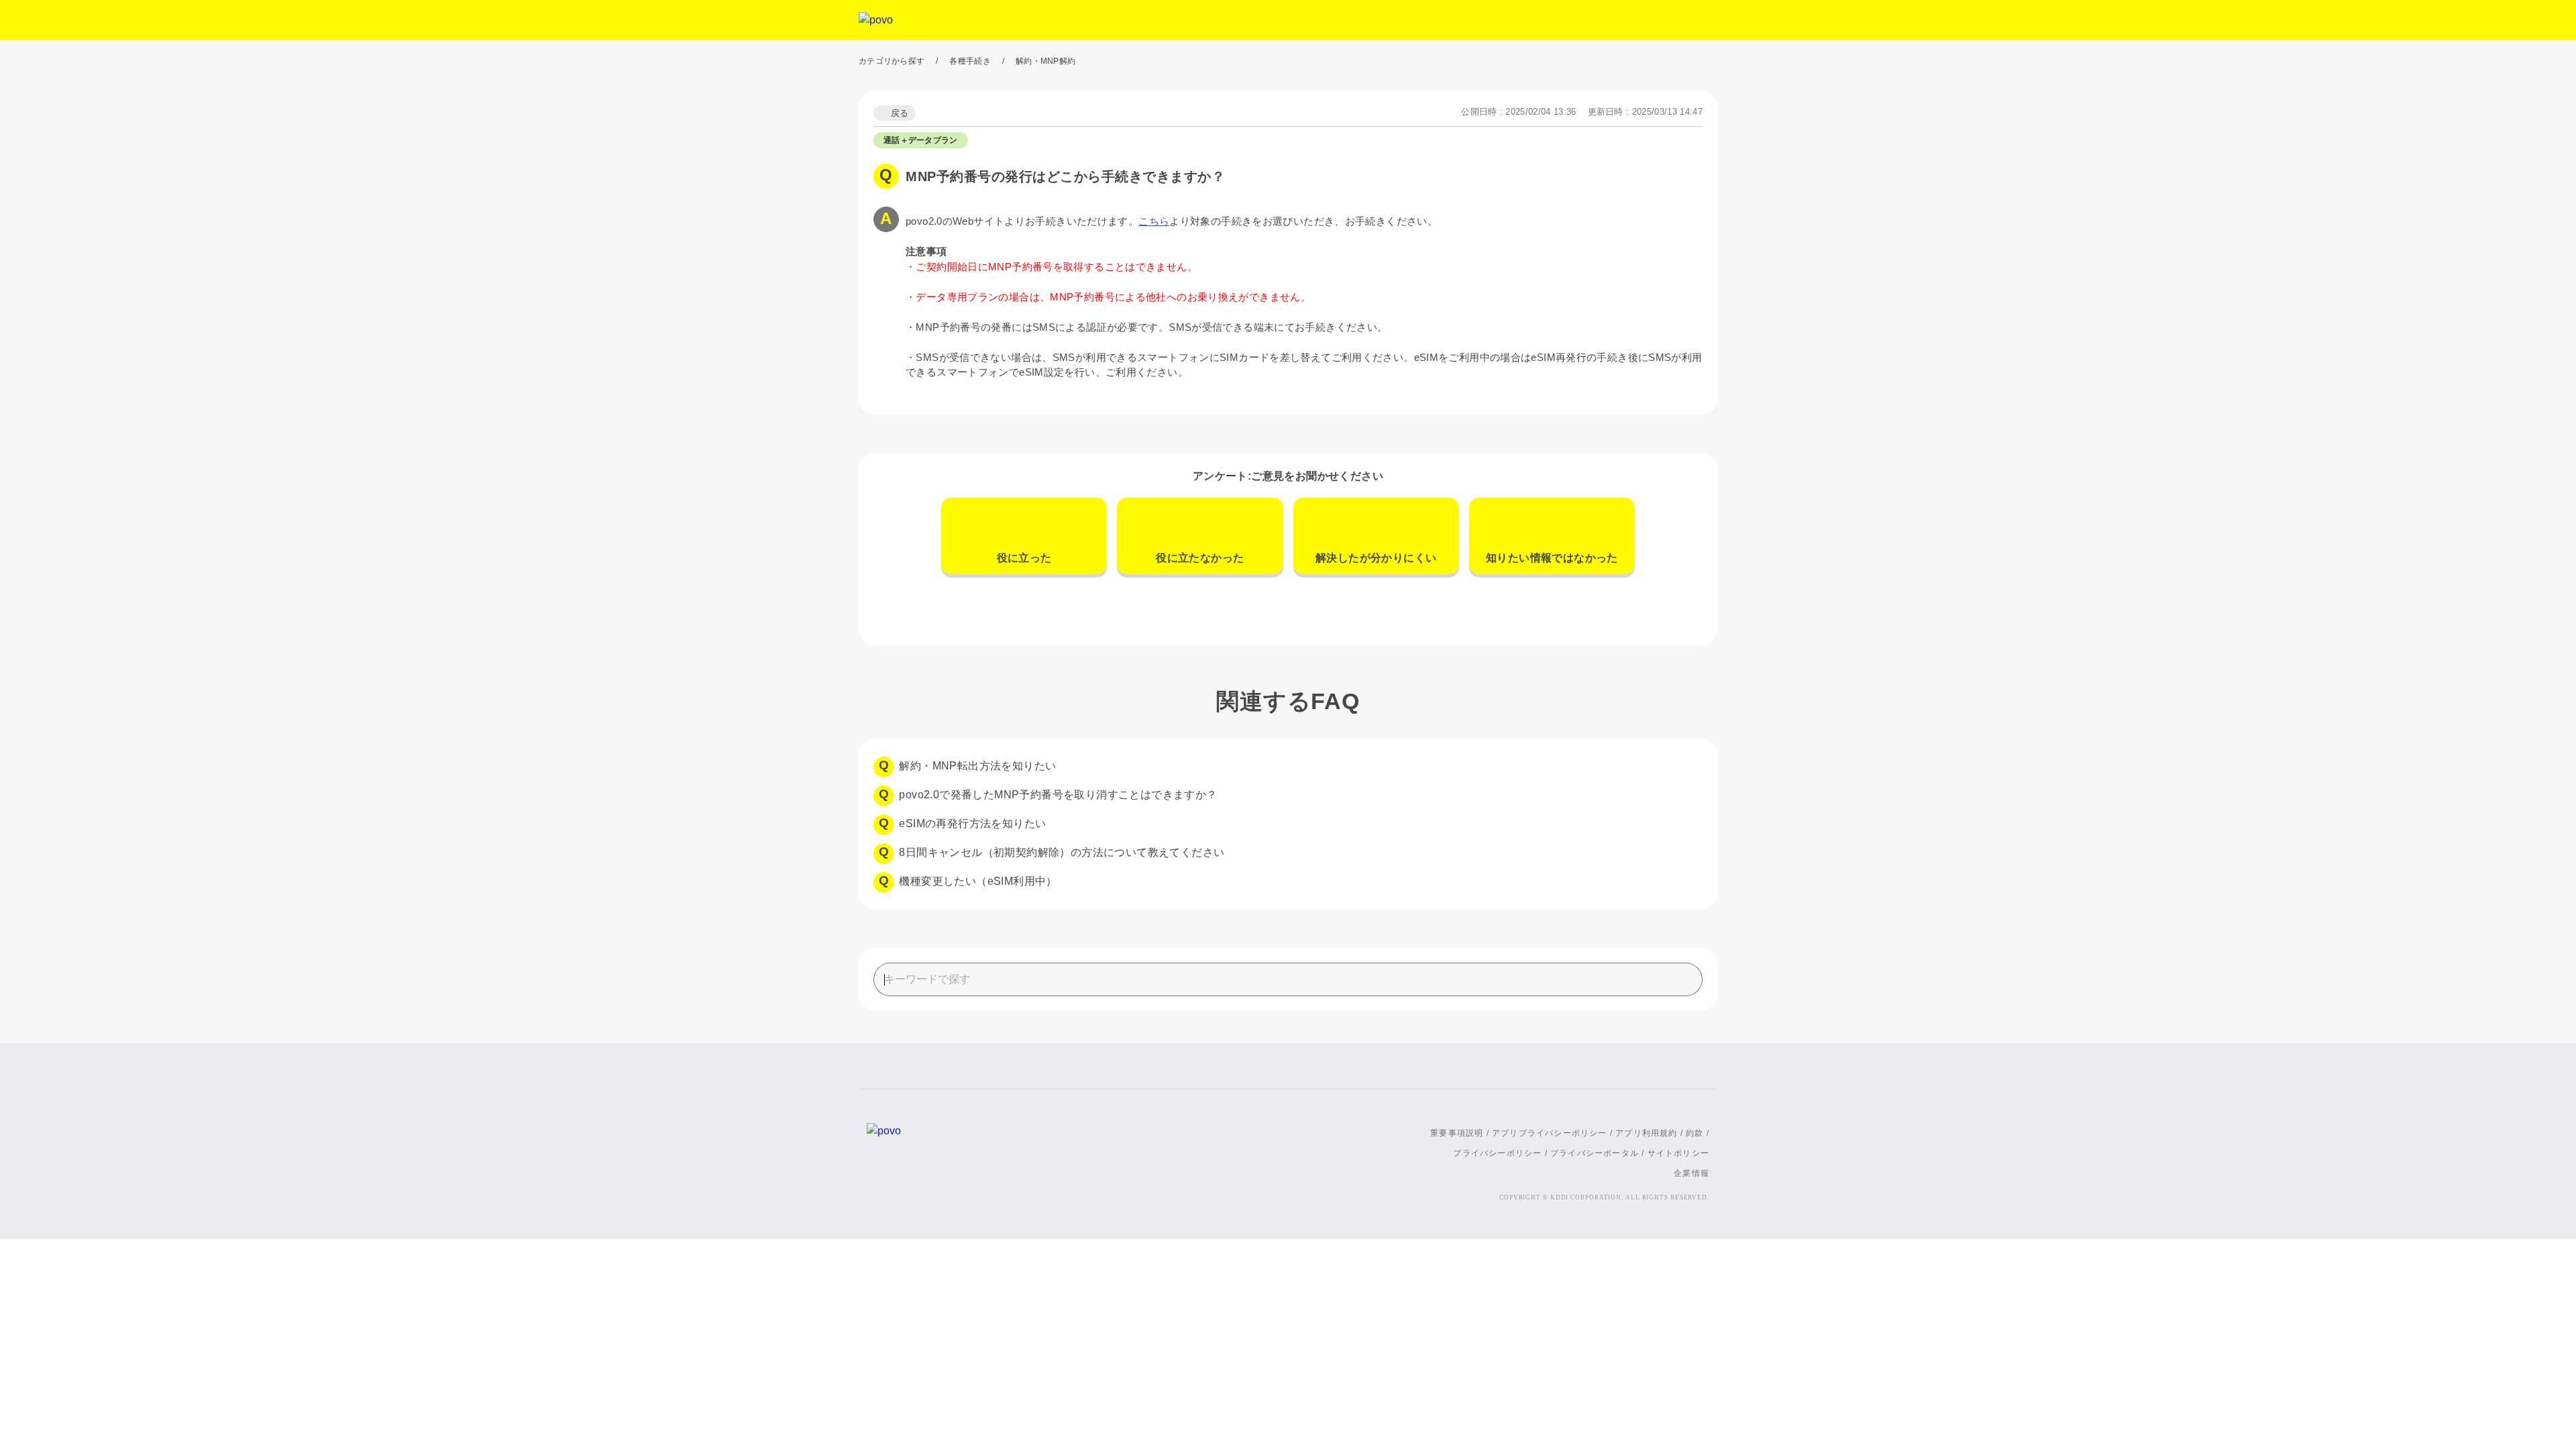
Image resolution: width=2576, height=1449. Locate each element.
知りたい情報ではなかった (1552, 558)
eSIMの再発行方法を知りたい (972, 823)
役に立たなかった (1200, 558)
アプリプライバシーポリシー (1550, 1133)
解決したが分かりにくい (1376, 558)
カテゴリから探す (892, 61)
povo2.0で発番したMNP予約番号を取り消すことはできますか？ (1058, 795)
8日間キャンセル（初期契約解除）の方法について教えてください (1062, 852)
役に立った (1024, 558)
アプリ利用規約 (1646, 1133)
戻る (900, 113)
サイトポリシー (1678, 1153)
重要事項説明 (1457, 1133)
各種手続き (970, 61)
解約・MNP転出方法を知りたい (977, 766)
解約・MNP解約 (1045, 61)
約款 (1695, 1133)
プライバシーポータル (1595, 1153)
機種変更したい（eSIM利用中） (978, 881)
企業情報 (1692, 1173)
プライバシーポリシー (1497, 1153)
